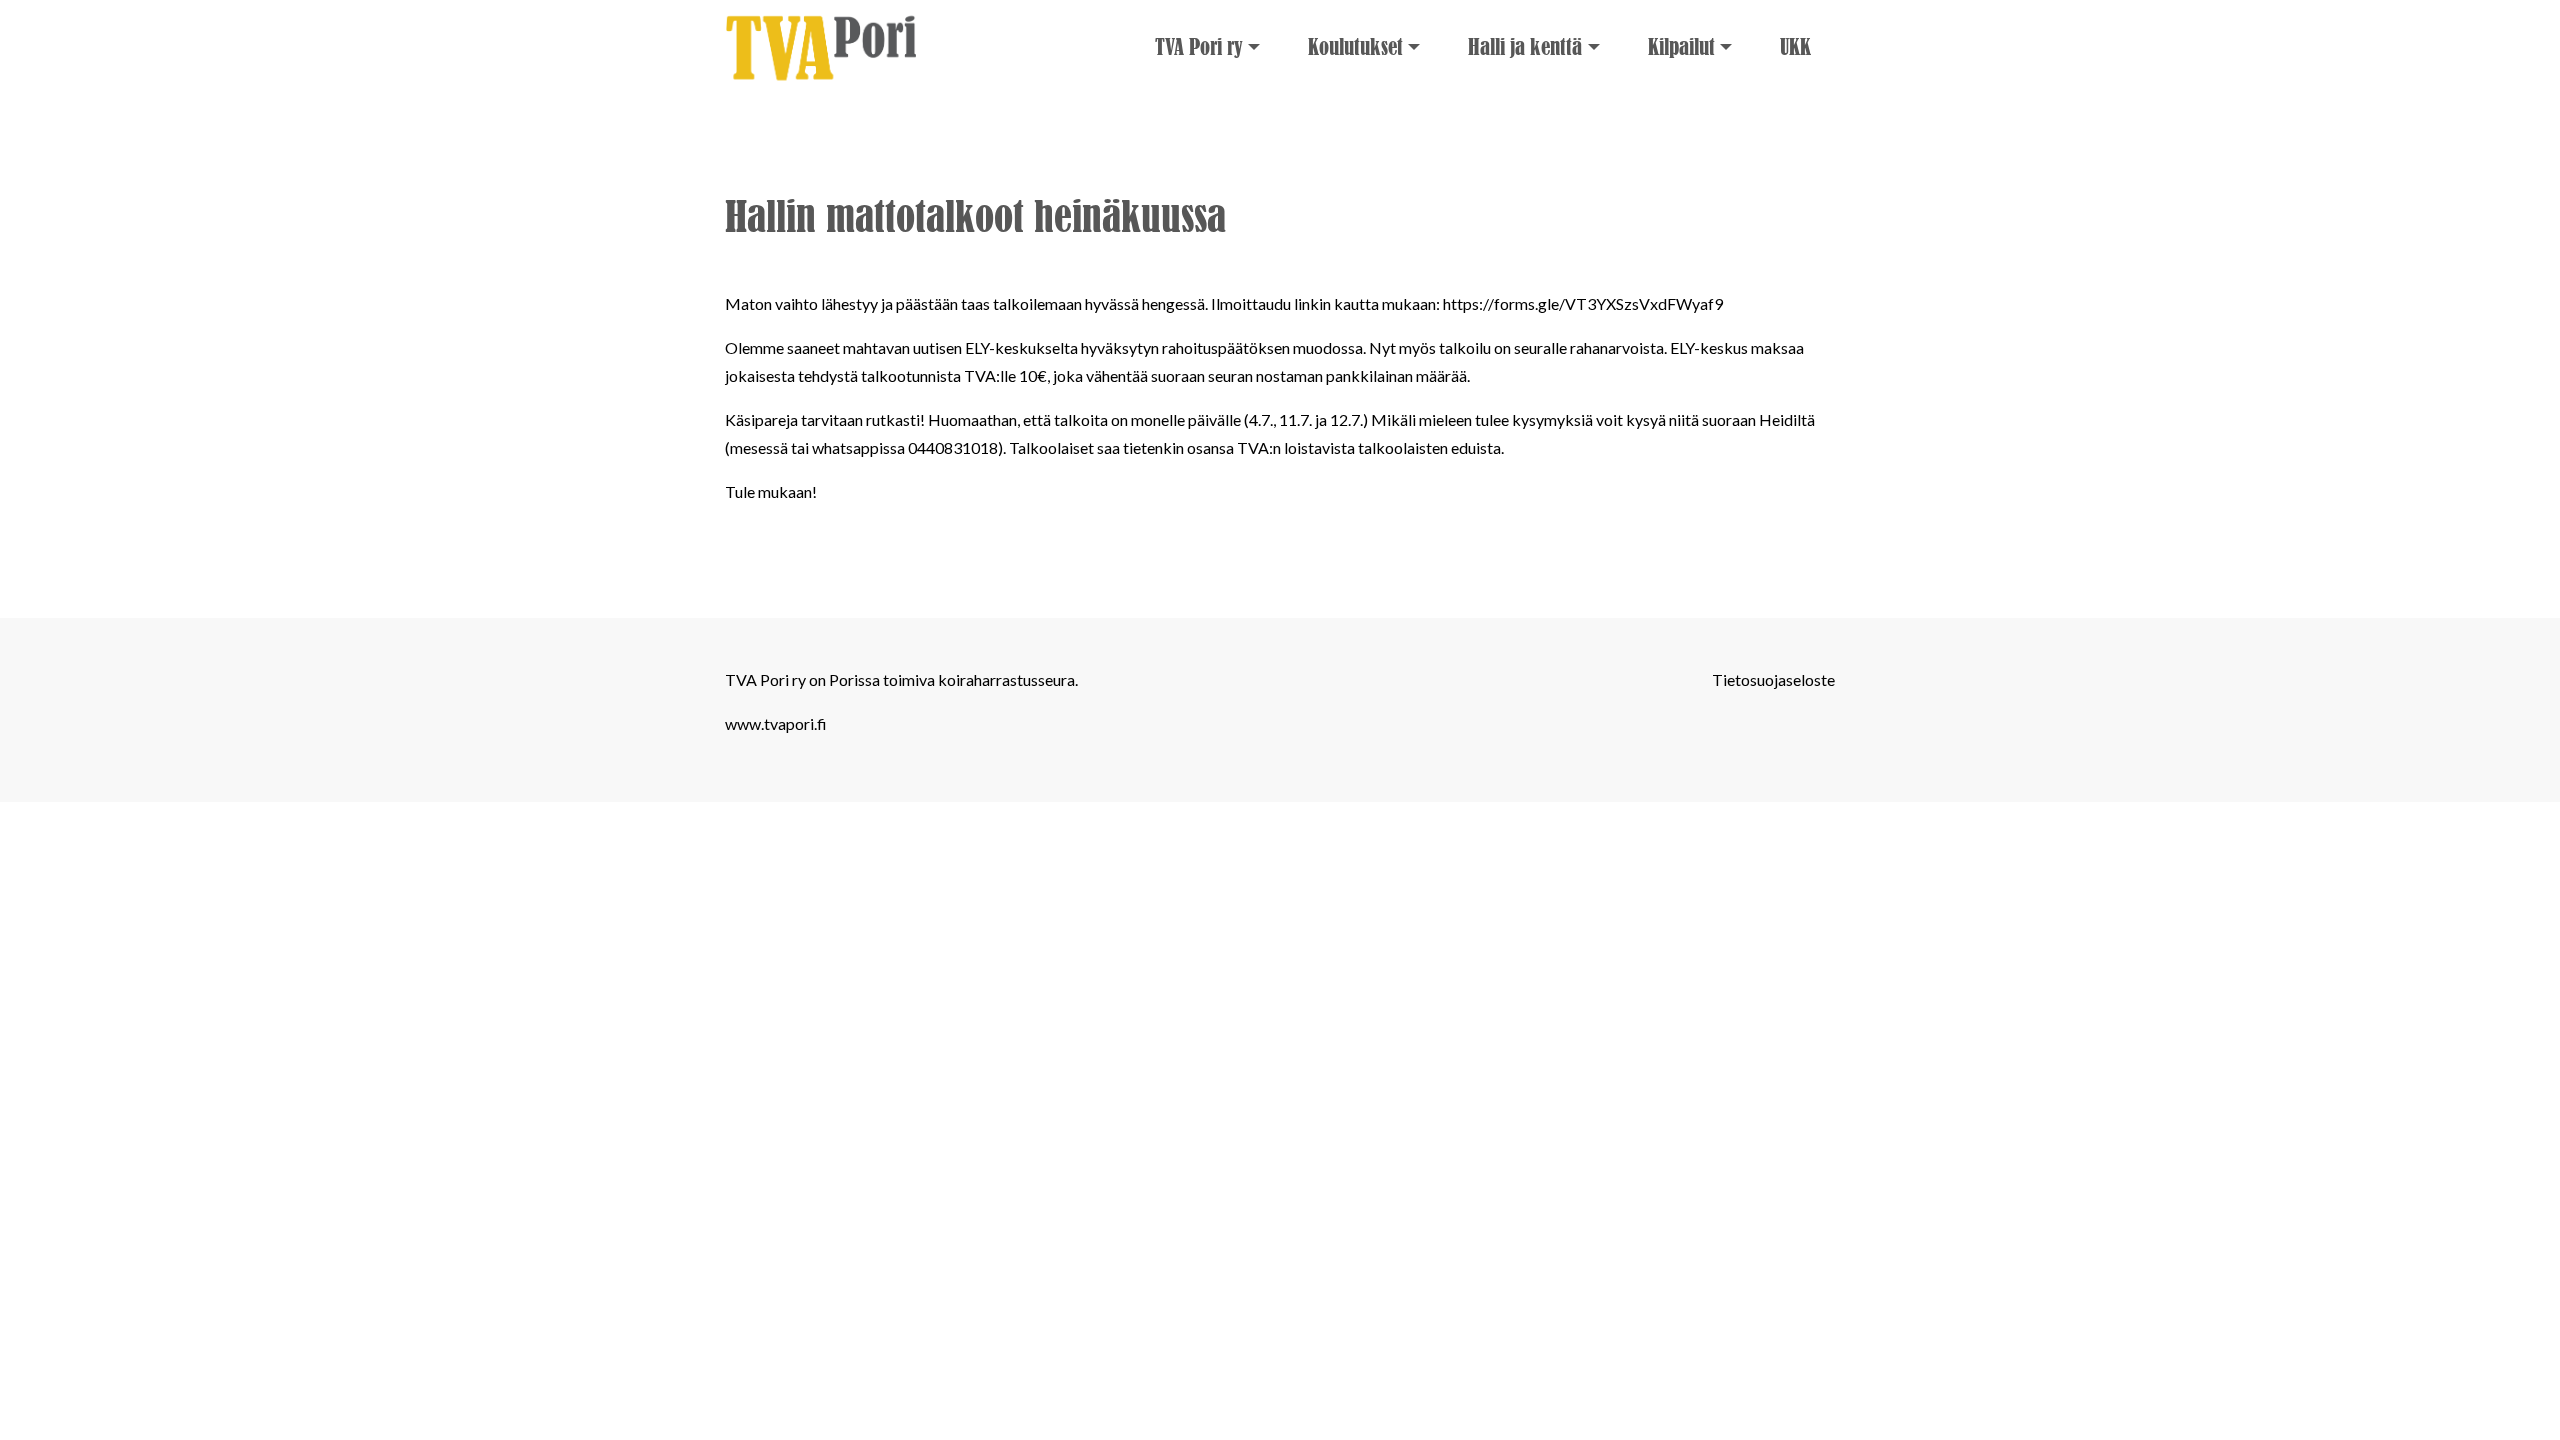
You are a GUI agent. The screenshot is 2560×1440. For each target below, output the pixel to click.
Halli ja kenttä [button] (1525, 47)
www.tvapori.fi (776, 723)
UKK (1795, 47)
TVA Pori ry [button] (1199, 47)
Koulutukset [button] (1355, 47)
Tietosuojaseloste (1773, 679)
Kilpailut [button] (1681, 47)
